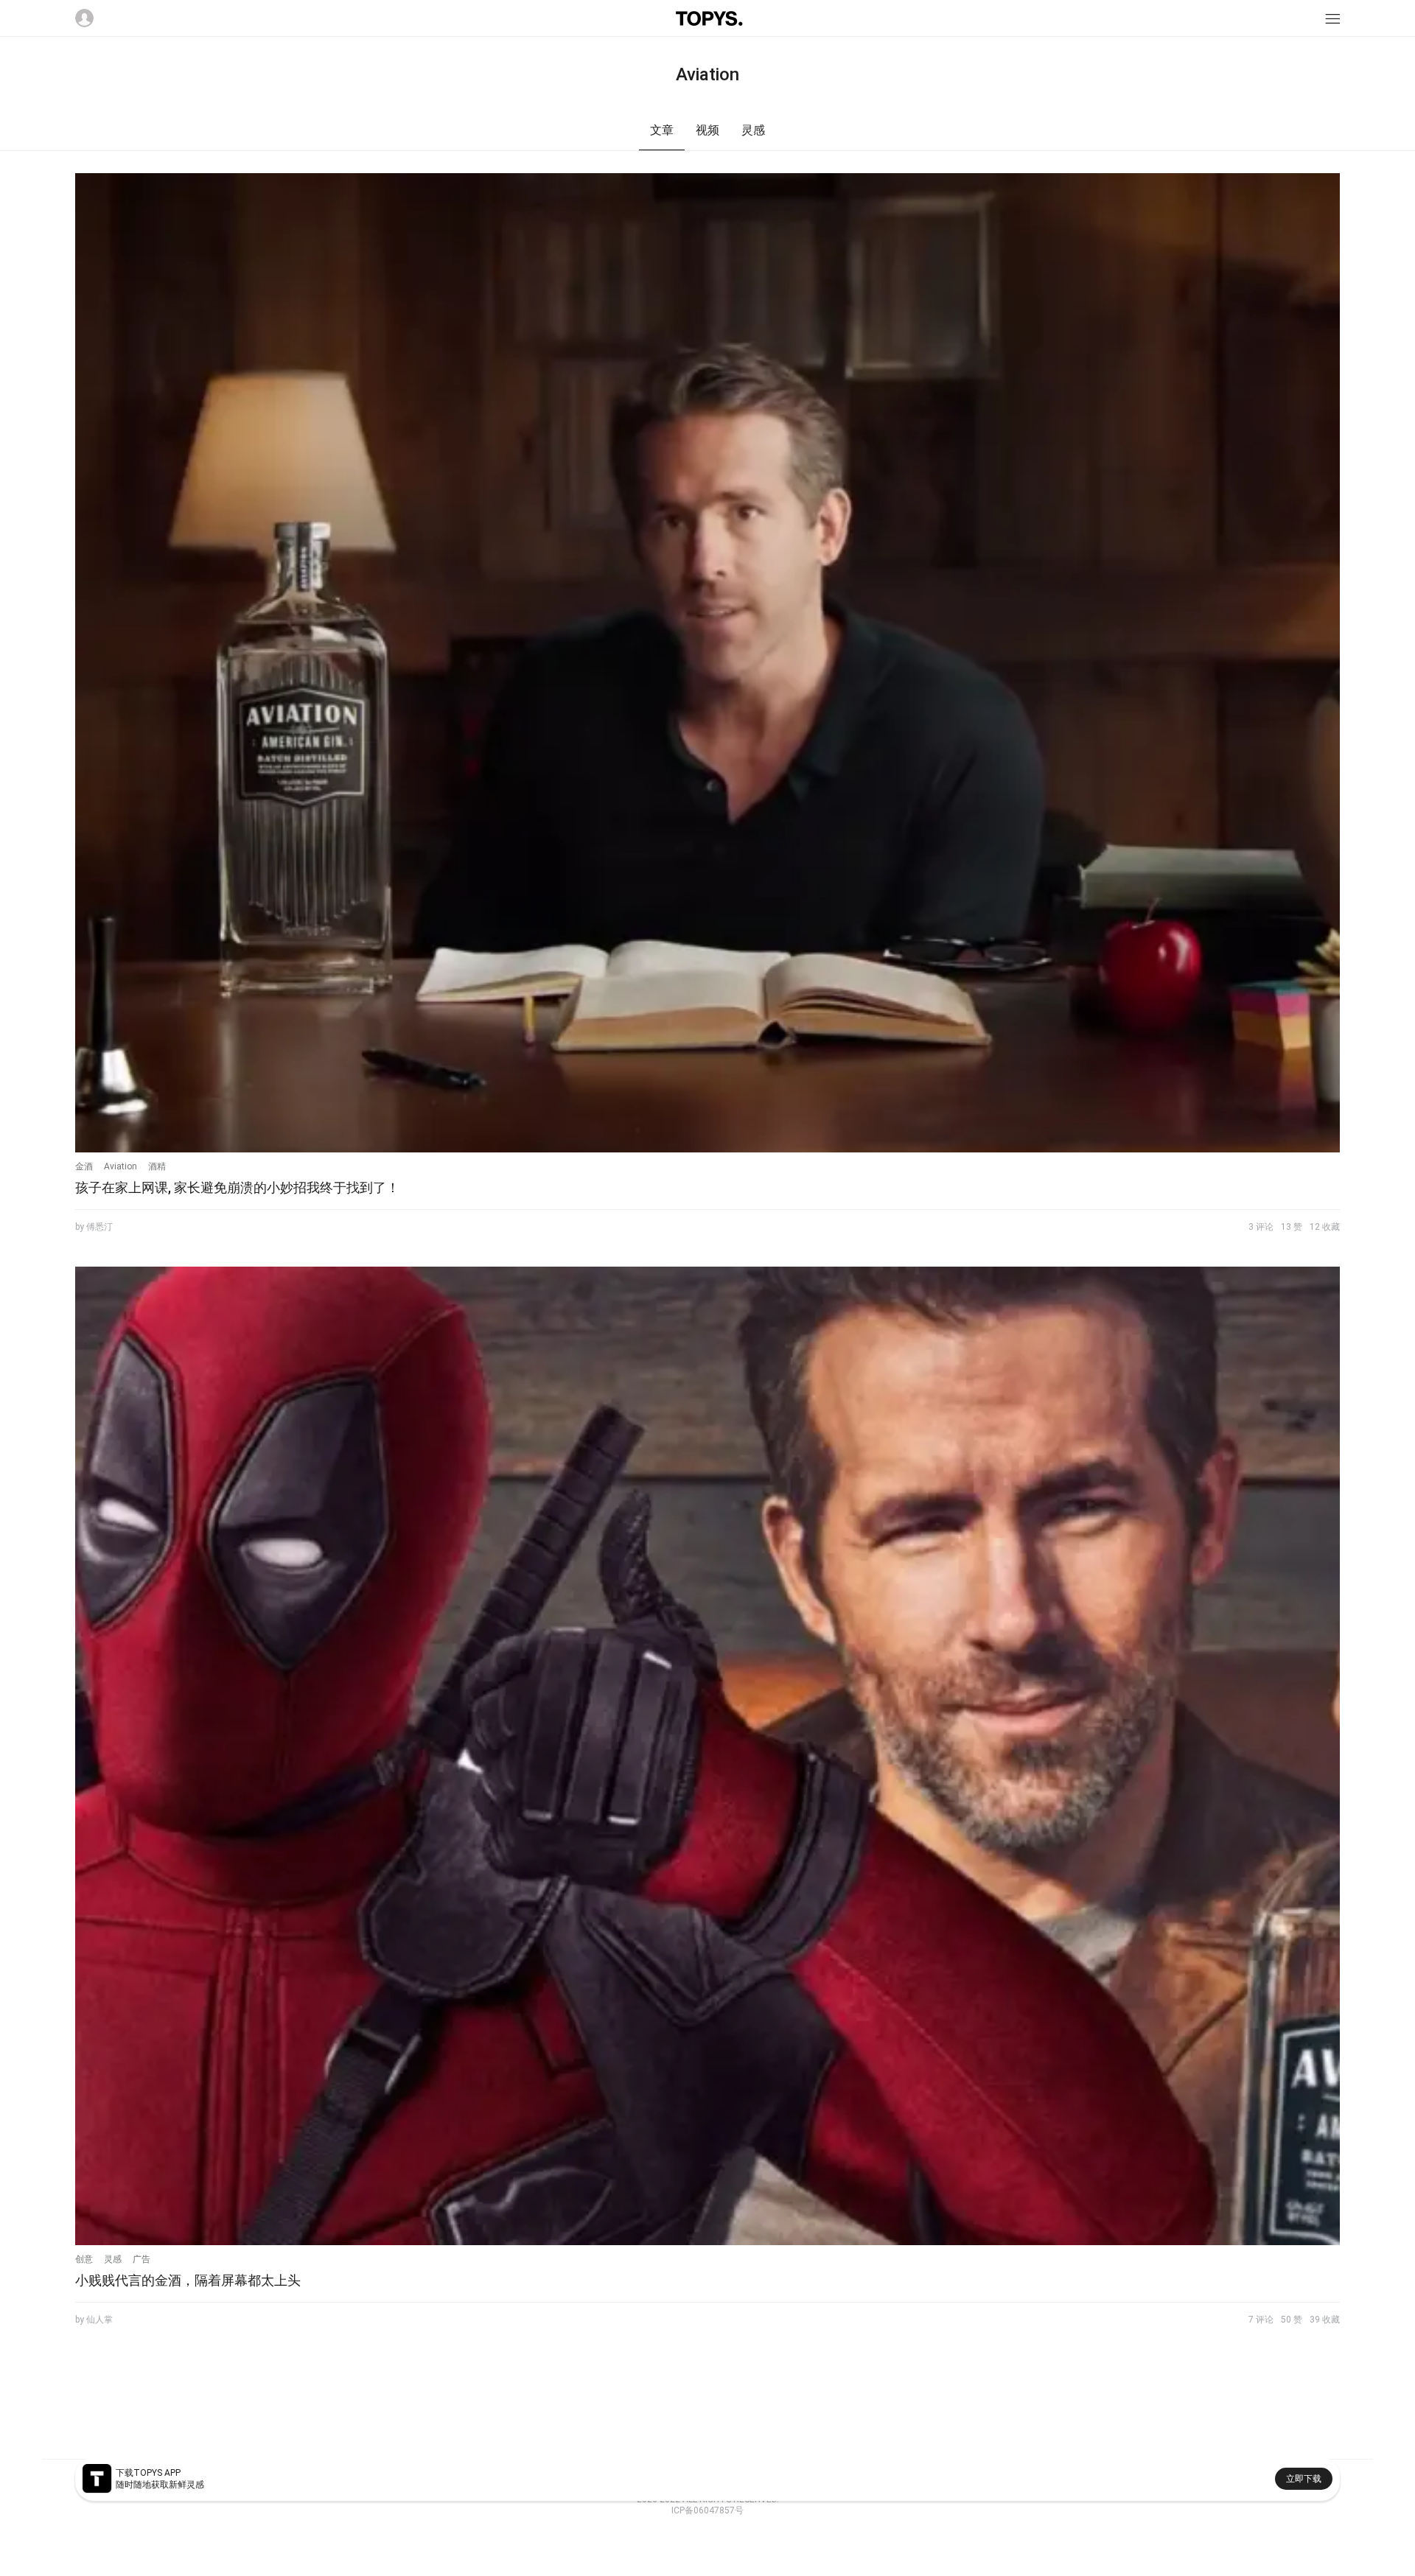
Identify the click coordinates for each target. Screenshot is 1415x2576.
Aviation (120, 1166)
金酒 (84, 1166)
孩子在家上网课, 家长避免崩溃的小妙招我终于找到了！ (237, 1187)
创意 (84, 2259)
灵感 (113, 2259)
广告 (141, 2259)
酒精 (157, 1166)
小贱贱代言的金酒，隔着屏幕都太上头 (188, 2280)
